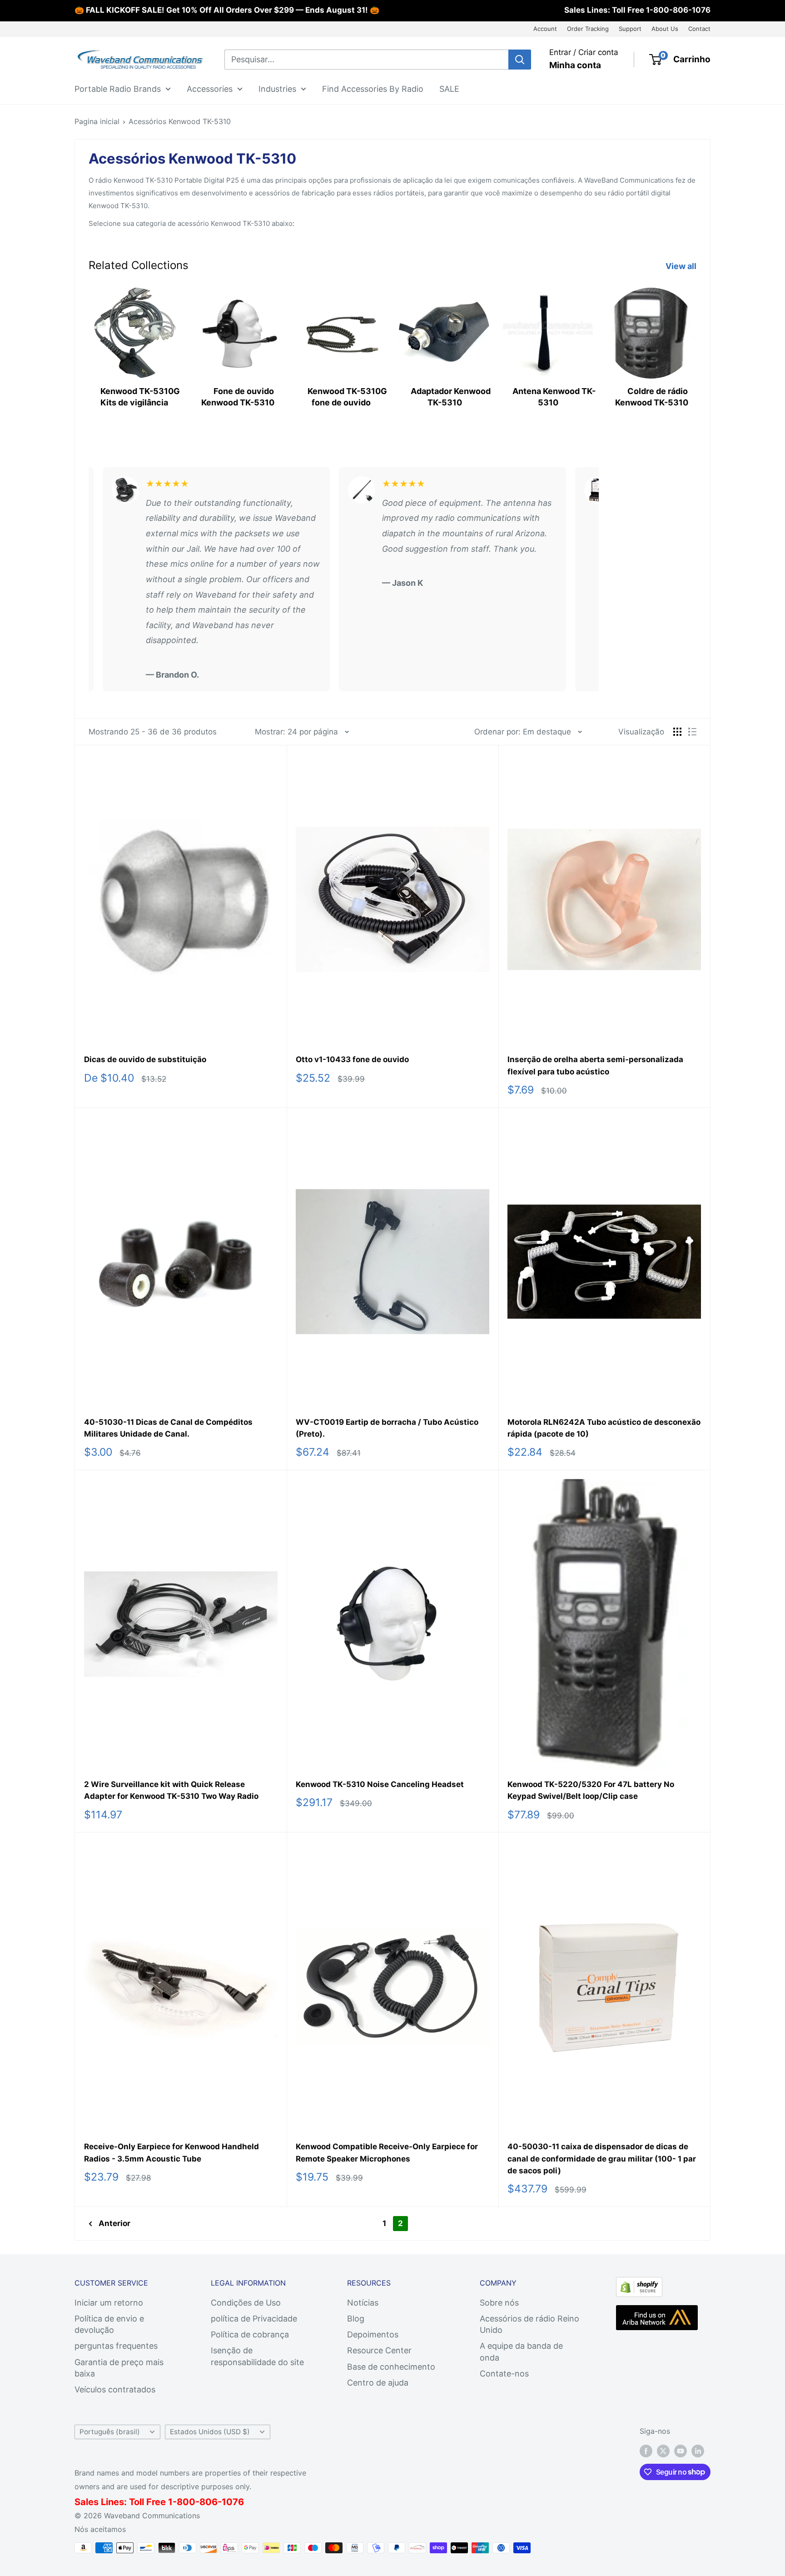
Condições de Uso (246, 2303)
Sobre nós (499, 2303)
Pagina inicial (97, 121)
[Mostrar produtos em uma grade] (677, 732)
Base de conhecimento (391, 2367)
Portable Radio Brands (118, 88)
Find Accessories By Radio (373, 88)
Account (545, 29)
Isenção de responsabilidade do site (257, 2356)
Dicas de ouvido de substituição (145, 1059)
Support (630, 29)
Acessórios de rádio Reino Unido (529, 2324)
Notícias (363, 2303)
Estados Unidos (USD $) (210, 2432)
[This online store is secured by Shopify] (639, 2284)
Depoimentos (373, 2334)
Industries (277, 88)
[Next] (696, 350)
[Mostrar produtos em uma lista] (692, 732)
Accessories (210, 88)
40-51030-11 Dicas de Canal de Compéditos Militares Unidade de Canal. (168, 1428)
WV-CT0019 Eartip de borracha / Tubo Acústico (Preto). (387, 1428)
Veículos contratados (115, 2389)
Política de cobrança (250, 2334)
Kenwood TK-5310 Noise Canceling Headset (380, 1784)
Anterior (114, 2223)
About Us (665, 29)
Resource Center (379, 2350)
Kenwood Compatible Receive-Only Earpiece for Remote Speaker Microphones (387, 2152)
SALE (449, 88)
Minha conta (575, 65)
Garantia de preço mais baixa (119, 2368)
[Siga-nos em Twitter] (663, 2451)
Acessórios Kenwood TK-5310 (180, 121)
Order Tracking (588, 29)
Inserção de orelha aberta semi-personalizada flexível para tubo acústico (595, 1065)
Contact (699, 29)
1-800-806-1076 (678, 10)
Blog (356, 2319)
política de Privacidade (254, 2319)
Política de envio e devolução (109, 2324)
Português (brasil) (110, 2432)
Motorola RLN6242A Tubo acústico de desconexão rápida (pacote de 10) (604, 1428)
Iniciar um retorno (109, 2303)
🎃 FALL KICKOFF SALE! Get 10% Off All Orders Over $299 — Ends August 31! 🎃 (227, 10)
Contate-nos (504, 2374)
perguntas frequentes (116, 2346)
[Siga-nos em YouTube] (681, 2451)
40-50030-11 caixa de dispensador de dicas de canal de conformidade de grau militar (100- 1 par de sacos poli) (602, 2159)
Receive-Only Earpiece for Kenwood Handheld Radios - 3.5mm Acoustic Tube (171, 2152)
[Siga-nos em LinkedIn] (698, 2451)
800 (186, 2502)
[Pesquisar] (520, 60)
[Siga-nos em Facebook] (646, 2451)
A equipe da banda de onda (521, 2351)
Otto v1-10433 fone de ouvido (352, 1059)
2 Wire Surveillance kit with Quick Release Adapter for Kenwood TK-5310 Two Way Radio (171, 1790)
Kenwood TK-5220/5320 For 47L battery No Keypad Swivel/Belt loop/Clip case (591, 1790)
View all (682, 266)
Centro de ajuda (378, 2383)
